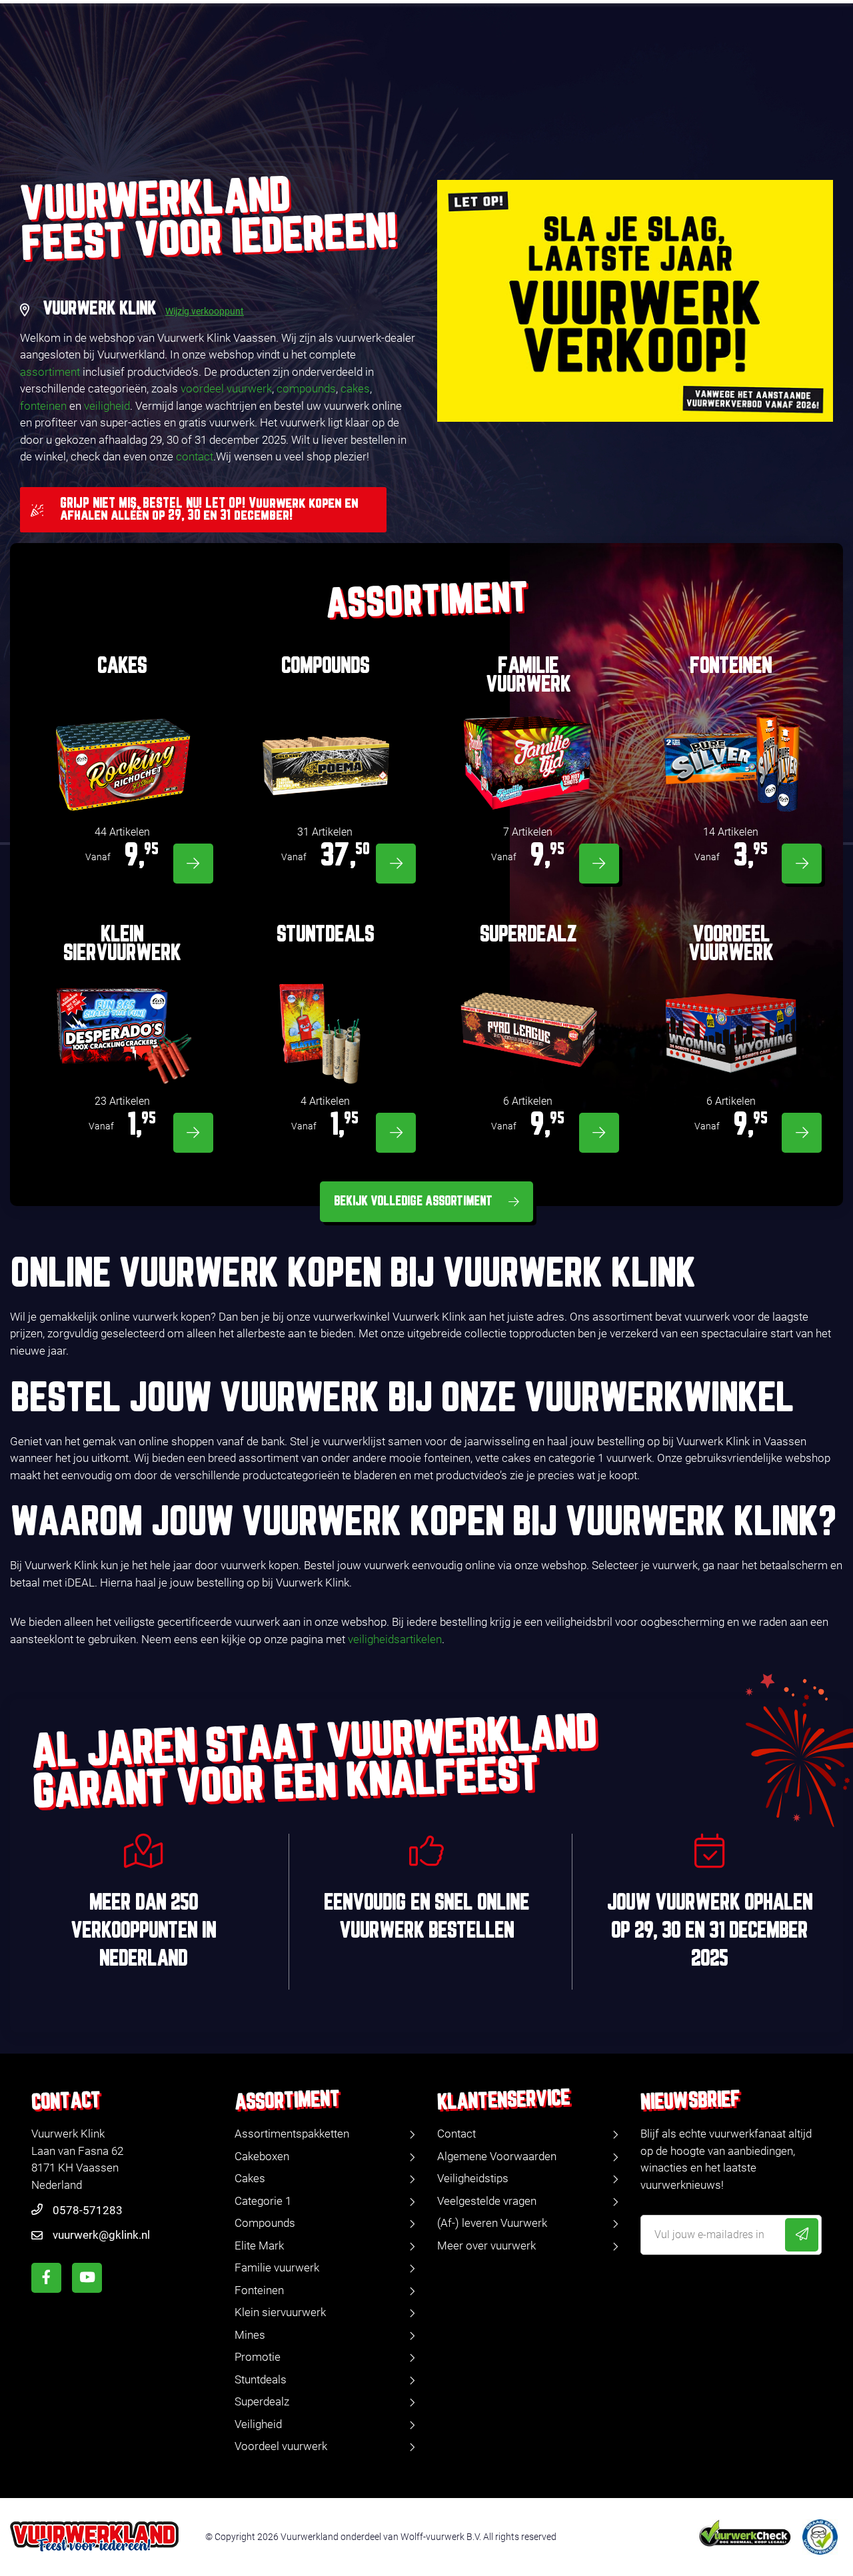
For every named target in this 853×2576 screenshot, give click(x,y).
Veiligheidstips (473, 2178)
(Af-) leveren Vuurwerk (492, 2223)
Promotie (258, 2357)
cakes (355, 388)
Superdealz (262, 2401)
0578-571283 (88, 2210)
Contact (456, 2134)
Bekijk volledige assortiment (413, 1201)
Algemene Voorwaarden (497, 2156)
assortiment (50, 372)
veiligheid (107, 406)
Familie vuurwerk (277, 2267)
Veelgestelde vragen (487, 2201)
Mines (250, 2335)
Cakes (250, 2178)
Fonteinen (259, 2290)
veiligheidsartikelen (395, 1639)
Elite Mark (259, 2246)
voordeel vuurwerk (226, 388)
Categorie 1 (263, 2201)
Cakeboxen (262, 2156)
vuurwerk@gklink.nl (101, 2235)
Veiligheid (258, 2424)
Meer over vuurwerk (486, 2246)
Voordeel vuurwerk (281, 2446)
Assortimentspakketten (292, 2134)
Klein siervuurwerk (280, 2312)
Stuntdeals (261, 2379)
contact (195, 456)
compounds (306, 388)
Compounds (265, 2223)
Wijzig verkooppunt (205, 311)
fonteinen (43, 406)
